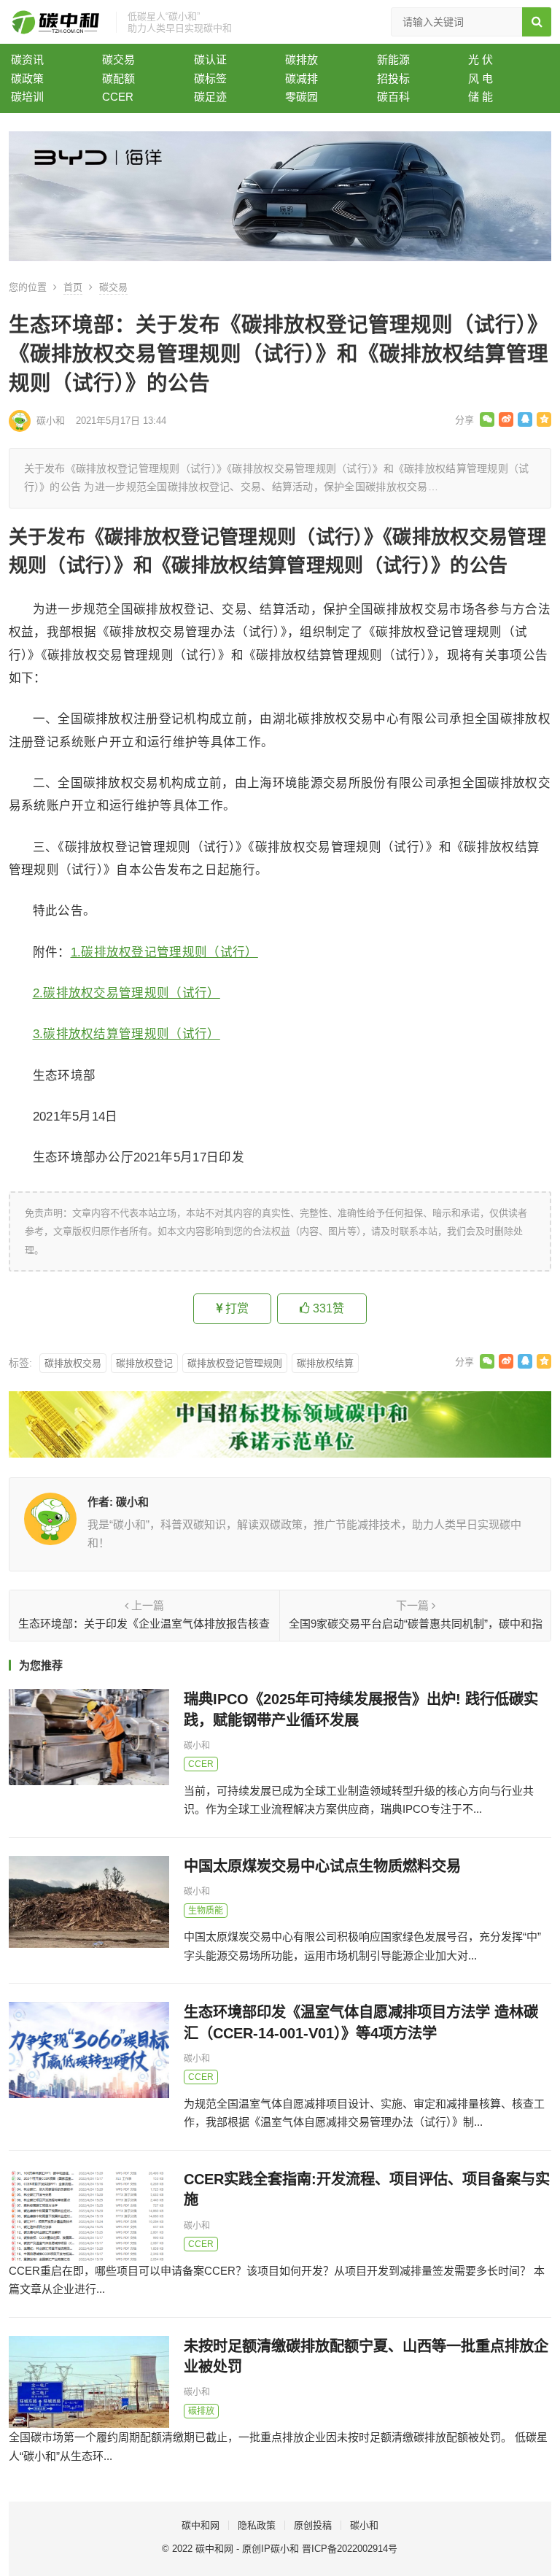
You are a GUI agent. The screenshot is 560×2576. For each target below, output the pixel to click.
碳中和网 (201, 2525)
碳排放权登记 (144, 1363)
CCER (118, 97)
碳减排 (302, 78)
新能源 (393, 59)
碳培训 (27, 97)
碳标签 (210, 78)
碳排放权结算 (325, 1363)
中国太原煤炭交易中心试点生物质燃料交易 (322, 1866)
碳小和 (51, 421)
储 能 (481, 97)
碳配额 (118, 78)
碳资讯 (27, 59)
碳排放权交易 (73, 1363)
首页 (73, 287)
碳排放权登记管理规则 (235, 1363)
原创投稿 (313, 2525)
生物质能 (206, 1911)
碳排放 (302, 59)
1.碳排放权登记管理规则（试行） (164, 952)
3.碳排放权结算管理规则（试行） (127, 1034)
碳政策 (27, 78)
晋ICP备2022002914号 (350, 2549)
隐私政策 (257, 2525)
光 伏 (481, 59)
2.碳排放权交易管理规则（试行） (127, 993)
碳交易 (118, 59)
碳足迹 (210, 97)
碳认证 (210, 59)
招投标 (393, 78)
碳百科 (393, 97)
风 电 (481, 78)
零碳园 (302, 97)
